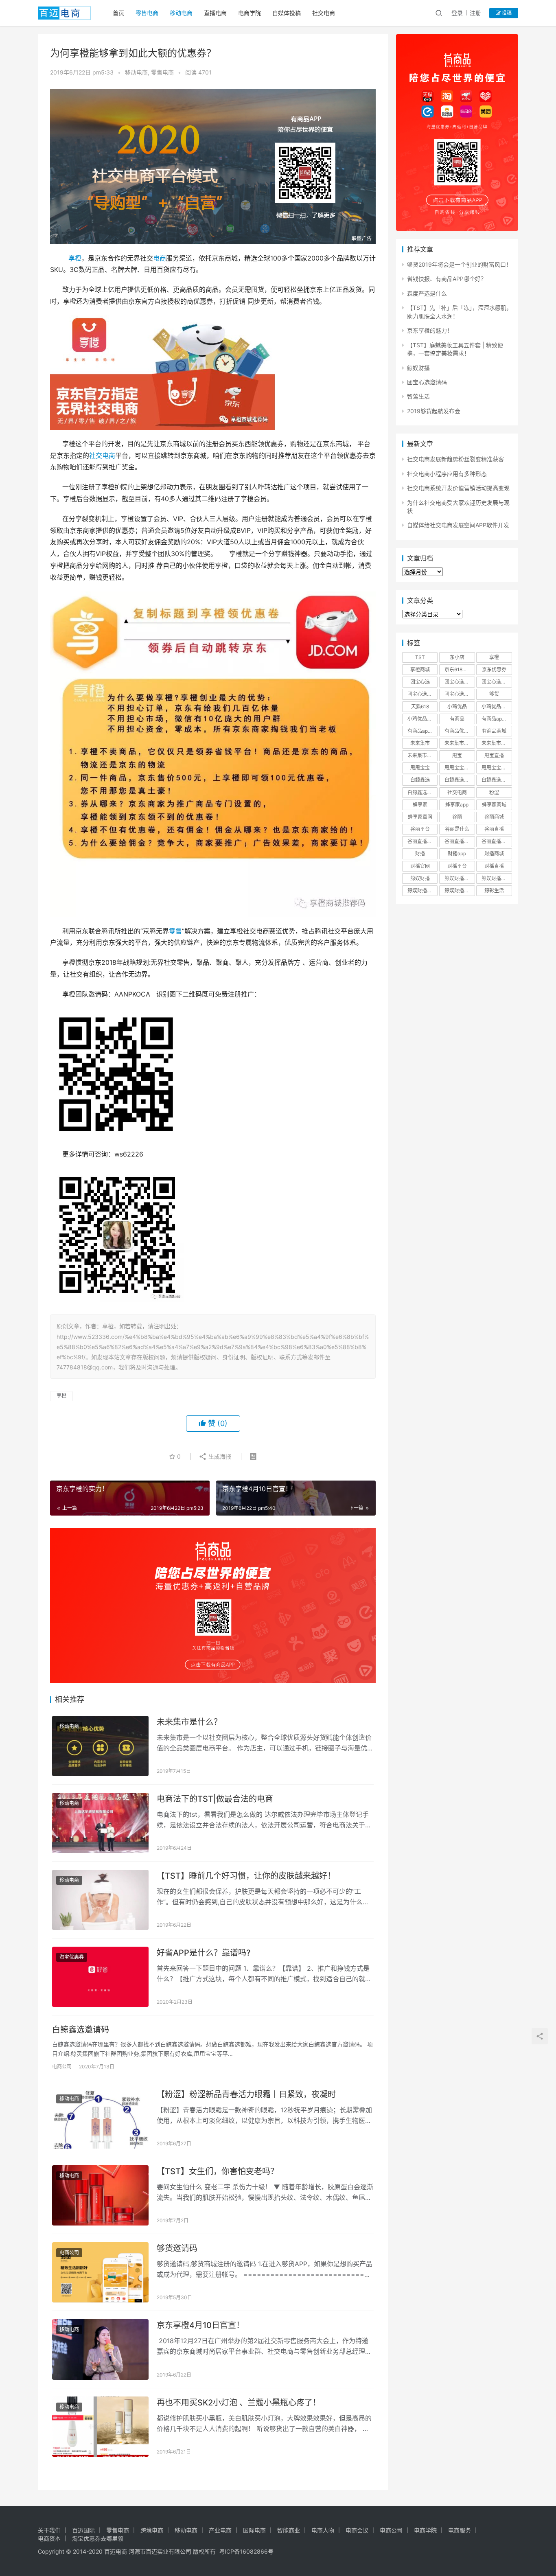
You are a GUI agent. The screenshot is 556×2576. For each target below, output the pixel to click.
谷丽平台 (420, 829)
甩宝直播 (494, 755)
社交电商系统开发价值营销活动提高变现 (458, 488)
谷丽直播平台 (459, 841)
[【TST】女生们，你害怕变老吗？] (100, 2195)
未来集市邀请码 (422, 755)
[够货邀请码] (100, 2272)
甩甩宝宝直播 (496, 768)
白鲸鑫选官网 (422, 792)
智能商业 (289, 2530)
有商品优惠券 (459, 731)
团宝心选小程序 (460, 694)
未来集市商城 (496, 743)
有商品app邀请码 (422, 731)
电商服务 (460, 2530)
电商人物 (323, 2530)
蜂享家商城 (494, 805)
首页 (118, 13)
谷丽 (457, 817)
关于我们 (49, 2530)
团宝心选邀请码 (427, 382)
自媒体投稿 (287, 13)
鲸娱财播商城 (496, 878)
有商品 (457, 719)
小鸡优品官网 (422, 719)
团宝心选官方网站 (497, 682)
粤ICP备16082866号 (246, 2551)
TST (420, 657)
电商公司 (62, 2067)
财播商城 (494, 853)
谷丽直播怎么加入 (497, 841)
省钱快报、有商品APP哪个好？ (447, 279)
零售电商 (147, 13)
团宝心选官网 (422, 694)
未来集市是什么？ (189, 1722)
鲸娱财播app (459, 878)
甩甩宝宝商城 (459, 768)
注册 (475, 13)
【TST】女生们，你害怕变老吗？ (218, 2171)
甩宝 (457, 755)
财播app (457, 853)
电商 (160, 258)
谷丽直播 (494, 829)
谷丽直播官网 (422, 841)
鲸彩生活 (494, 890)
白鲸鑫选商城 (496, 780)
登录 (457, 13)
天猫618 (420, 706)
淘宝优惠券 (72, 1957)
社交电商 (324, 13)
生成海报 (219, 1456)
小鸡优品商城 (496, 706)
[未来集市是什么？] (100, 1746)
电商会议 (357, 2530)
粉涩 (494, 792)
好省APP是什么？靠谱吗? (204, 1953)
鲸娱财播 (418, 368)
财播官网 (420, 866)
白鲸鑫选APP (459, 780)
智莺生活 (418, 396)
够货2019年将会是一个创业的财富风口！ (459, 264)
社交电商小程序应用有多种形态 (447, 474)
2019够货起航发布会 (434, 411)
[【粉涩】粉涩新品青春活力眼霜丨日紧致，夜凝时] (100, 2118)
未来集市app (459, 743)
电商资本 (49, 2538)
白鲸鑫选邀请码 (81, 2030)
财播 (420, 853)
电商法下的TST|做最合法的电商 (215, 1799)
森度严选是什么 (427, 293)
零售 (175, 931)
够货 (494, 694)
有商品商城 (494, 731)
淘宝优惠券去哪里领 (98, 2538)
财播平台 (457, 866)
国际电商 (254, 2530)
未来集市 (420, 743)
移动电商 (181, 13)
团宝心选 (420, 682)
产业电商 (220, 2530)
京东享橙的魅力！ (430, 330)
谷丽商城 (494, 817)
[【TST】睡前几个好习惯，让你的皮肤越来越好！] (100, 1900)
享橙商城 (420, 669)
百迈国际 (83, 2530)
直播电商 (215, 13)
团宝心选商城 (459, 682)
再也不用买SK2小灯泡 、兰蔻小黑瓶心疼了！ (239, 2403)
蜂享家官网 (420, 817)
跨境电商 (152, 2530)
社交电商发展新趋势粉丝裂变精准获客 (455, 459)
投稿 (506, 13)
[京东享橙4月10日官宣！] (100, 2349)
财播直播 (494, 866)
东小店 (457, 657)
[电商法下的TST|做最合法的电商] (100, 1823)
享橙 (75, 258)
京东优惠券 (494, 669)
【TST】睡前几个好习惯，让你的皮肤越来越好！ (246, 1876)
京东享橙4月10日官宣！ (200, 2325)
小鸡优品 (457, 706)
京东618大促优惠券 (460, 669)
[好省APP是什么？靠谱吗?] (100, 1977)
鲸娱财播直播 (459, 890)
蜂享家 (420, 805)
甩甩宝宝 (420, 768)
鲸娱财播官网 (422, 890)
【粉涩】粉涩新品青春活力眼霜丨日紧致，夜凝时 (246, 2094)
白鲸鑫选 (420, 780)
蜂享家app (457, 805)
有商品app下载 (497, 719)
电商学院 (250, 13)
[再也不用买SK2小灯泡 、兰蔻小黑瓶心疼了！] (100, 2427)
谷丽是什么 (457, 829)
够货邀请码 (177, 2248)
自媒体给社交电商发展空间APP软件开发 (458, 525)
